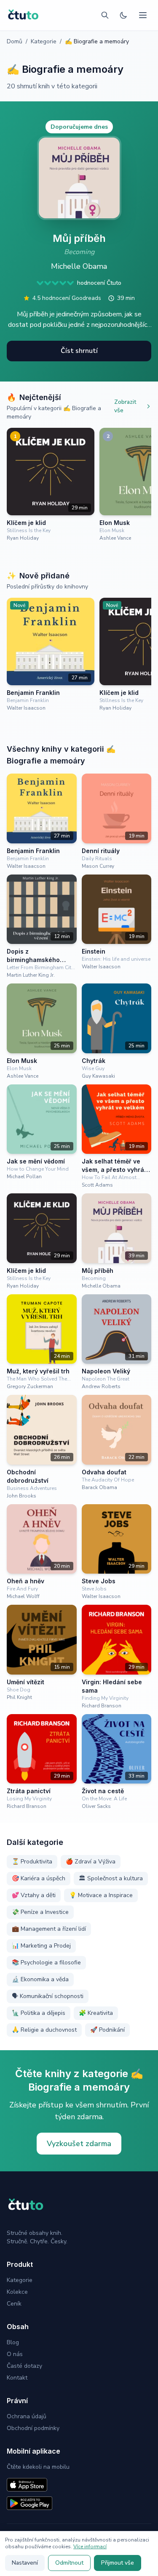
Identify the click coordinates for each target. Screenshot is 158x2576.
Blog (13, 2342)
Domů (15, 41)
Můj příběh (79, 238)
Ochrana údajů (27, 2416)
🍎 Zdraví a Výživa (91, 1862)
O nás (15, 2354)
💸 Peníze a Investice (40, 1912)
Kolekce (17, 2292)
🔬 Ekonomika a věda (40, 1979)
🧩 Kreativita (96, 2013)
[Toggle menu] (143, 15)
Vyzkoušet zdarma (79, 2144)
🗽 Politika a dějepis (39, 2013)
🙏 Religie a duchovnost (44, 2030)
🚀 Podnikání (107, 2030)
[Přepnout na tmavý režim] (123, 15)
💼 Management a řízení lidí (49, 1929)
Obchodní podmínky (33, 2428)
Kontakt (17, 2378)
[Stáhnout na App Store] (27, 2485)
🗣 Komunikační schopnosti (48, 1996)
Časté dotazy (24, 2366)
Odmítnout (69, 2563)
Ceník (14, 2304)
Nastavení (25, 2563)
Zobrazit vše (125, 406)
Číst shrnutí (79, 351)
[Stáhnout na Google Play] (29, 2503)
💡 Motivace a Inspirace (101, 1895)
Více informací (90, 2547)
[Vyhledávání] (105, 15)
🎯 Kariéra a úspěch (39, 1878)
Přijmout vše (118, 2563)
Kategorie (44, 41)
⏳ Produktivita (32, 1862)
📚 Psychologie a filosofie (46, 1962)
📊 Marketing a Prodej (41, 1946)
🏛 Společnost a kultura (111, 1878)
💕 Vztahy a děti (34, 1895)
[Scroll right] (148, 489)
